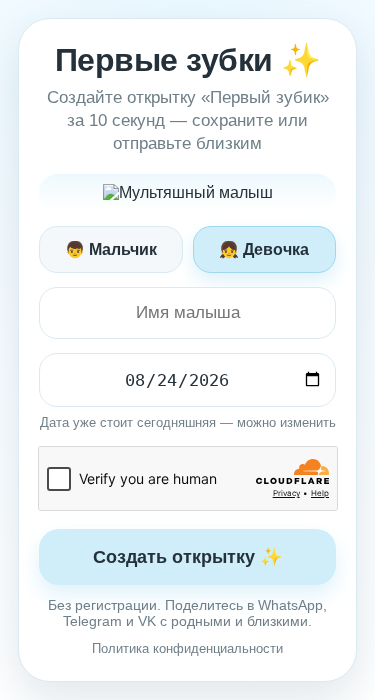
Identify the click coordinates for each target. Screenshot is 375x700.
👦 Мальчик (111, 249)
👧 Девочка (264, 249)
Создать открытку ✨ (187, 557)
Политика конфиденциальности (187, 648)
